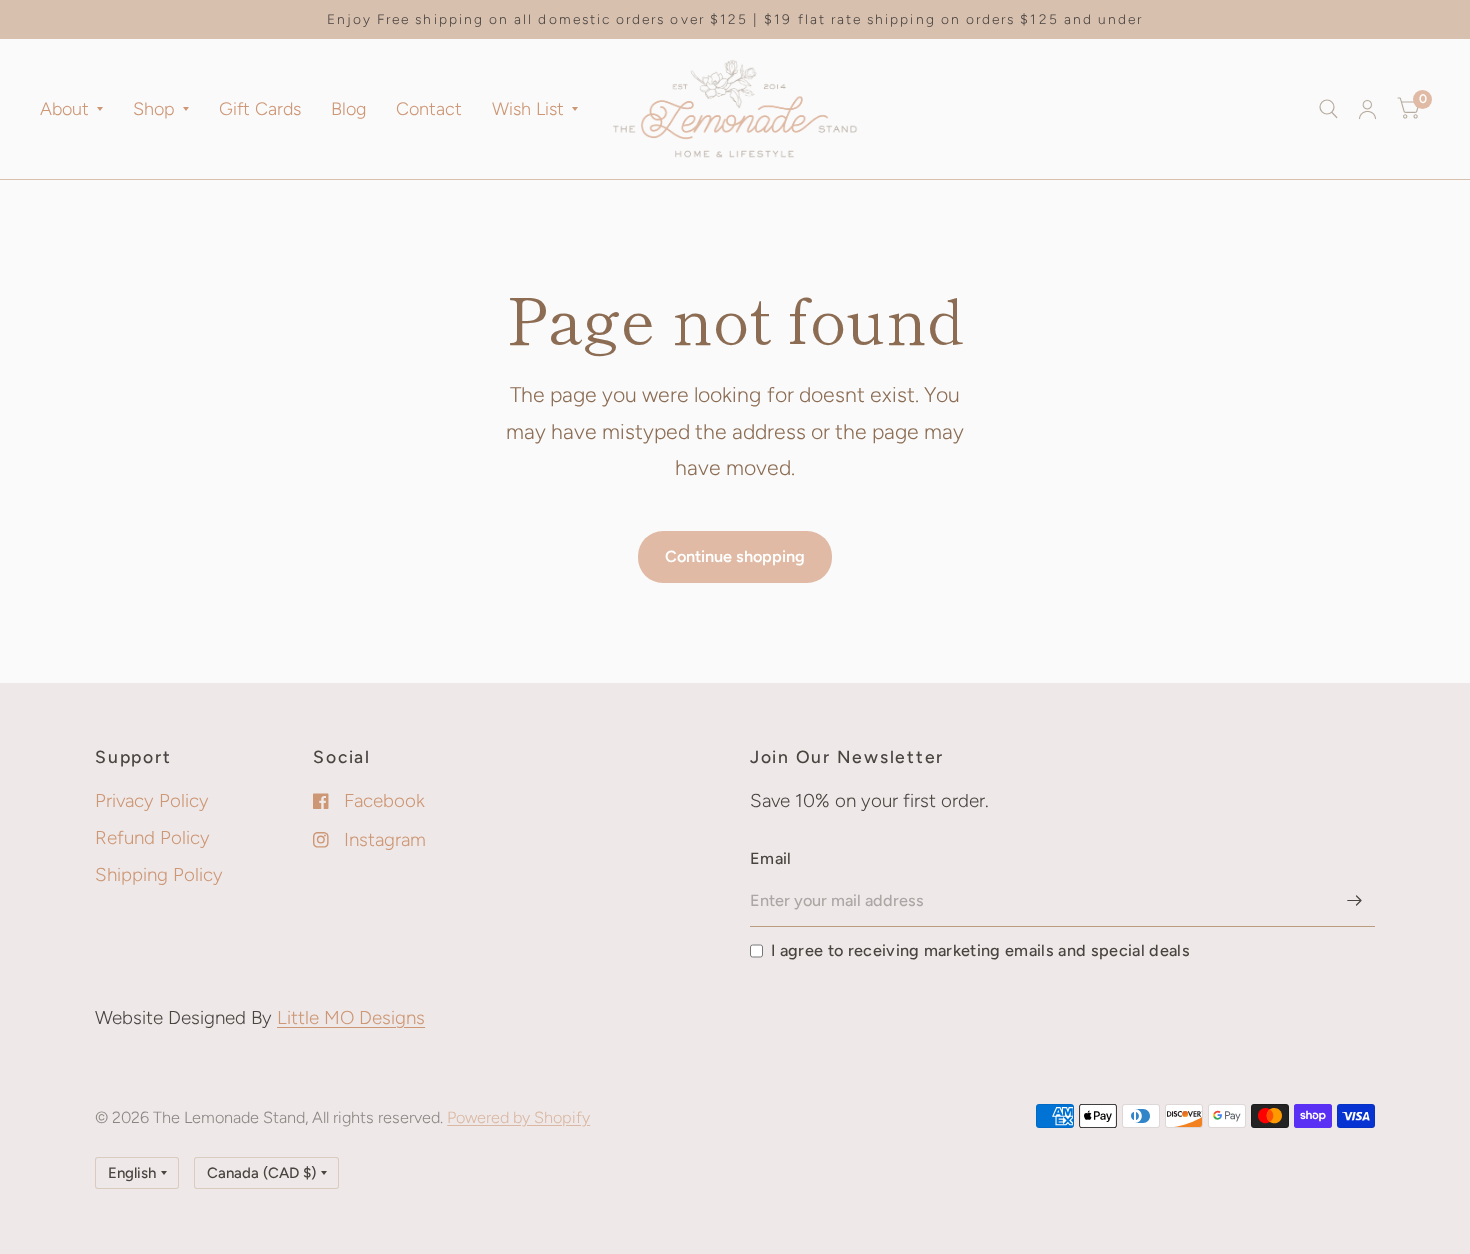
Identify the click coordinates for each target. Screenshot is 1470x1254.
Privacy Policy (152, 800)
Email (771, 858)
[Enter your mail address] (1355, 901)
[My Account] (1367, 109)
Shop (154, 109)
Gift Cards (260, 109)
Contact (429, 109)
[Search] (1328, 109)
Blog (348, 109)
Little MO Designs (351, 1017)
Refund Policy (152, 837)
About (64, 109)
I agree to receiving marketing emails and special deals (980, 950)
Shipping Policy (159, 874)
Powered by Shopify (518, 1117)
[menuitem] (79, 109)
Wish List (528, 109)
